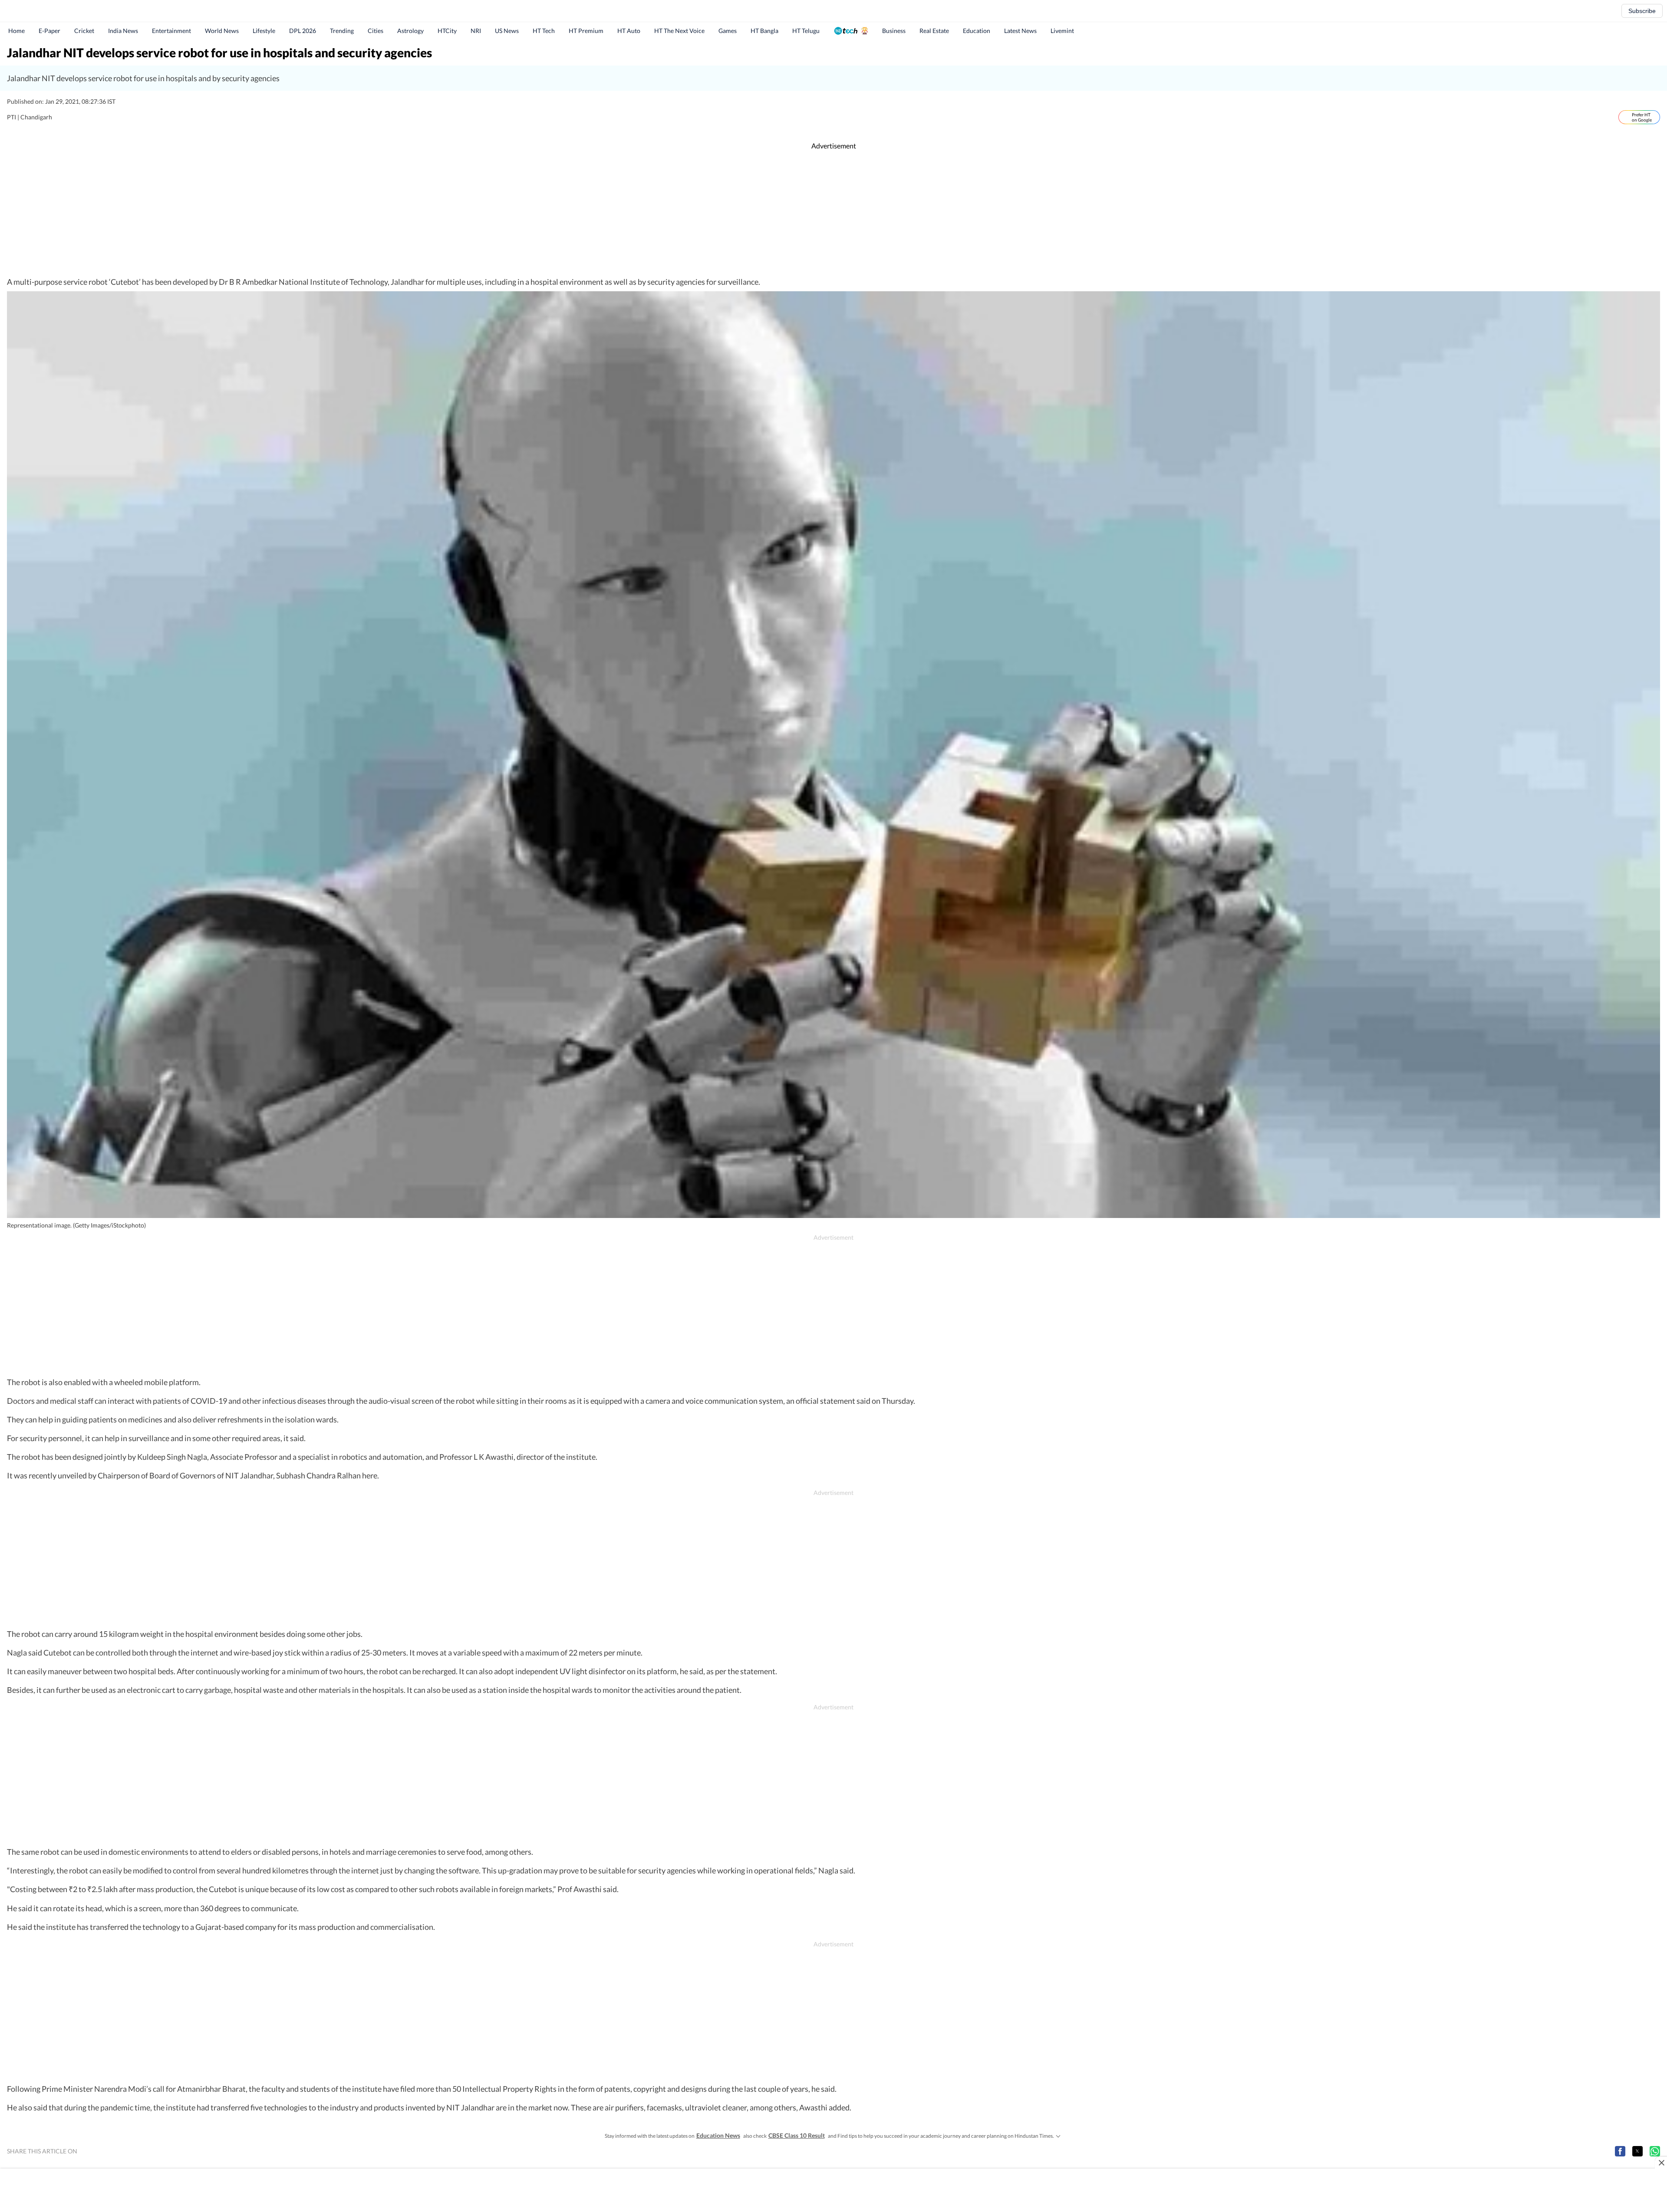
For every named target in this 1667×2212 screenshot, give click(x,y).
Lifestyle (264, 31)
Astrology (410, 31)
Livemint (1062, 31)
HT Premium (586, 31)
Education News (718, 2135)
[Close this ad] (1661, 2163)
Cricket (84, 31)
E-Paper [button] (49, 31)
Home (16, 31)
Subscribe (1642, 11)
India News (123, 31)
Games (728, 31)
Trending (342, 31)
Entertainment (171, 31)
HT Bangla (764, 31)
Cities (376, 31)
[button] (1620, 2151)
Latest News (1020, 31)
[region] (833, 214)
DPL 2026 (303, 31)
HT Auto (629, 31)
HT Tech (544, 31)
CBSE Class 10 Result (797, 2135)
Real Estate (934, 31)
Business (894, 31)
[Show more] (1058, 2136)
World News (222, 31)
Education (977, 31)
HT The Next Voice (679, 31)
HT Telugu (806, 31)
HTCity (447, 31)
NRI (476, 31)
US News (507, 31)
